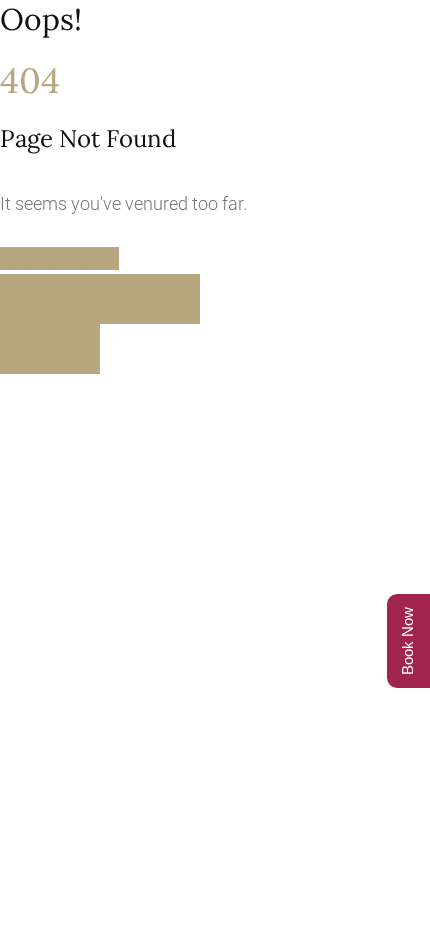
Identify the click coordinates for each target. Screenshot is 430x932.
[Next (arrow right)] (75, 349)
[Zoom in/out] (25, 299)
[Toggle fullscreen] (75, 299)
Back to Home (59, 258)
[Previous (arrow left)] (25, 349)
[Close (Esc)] (175, 299)
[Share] (125, 299)
